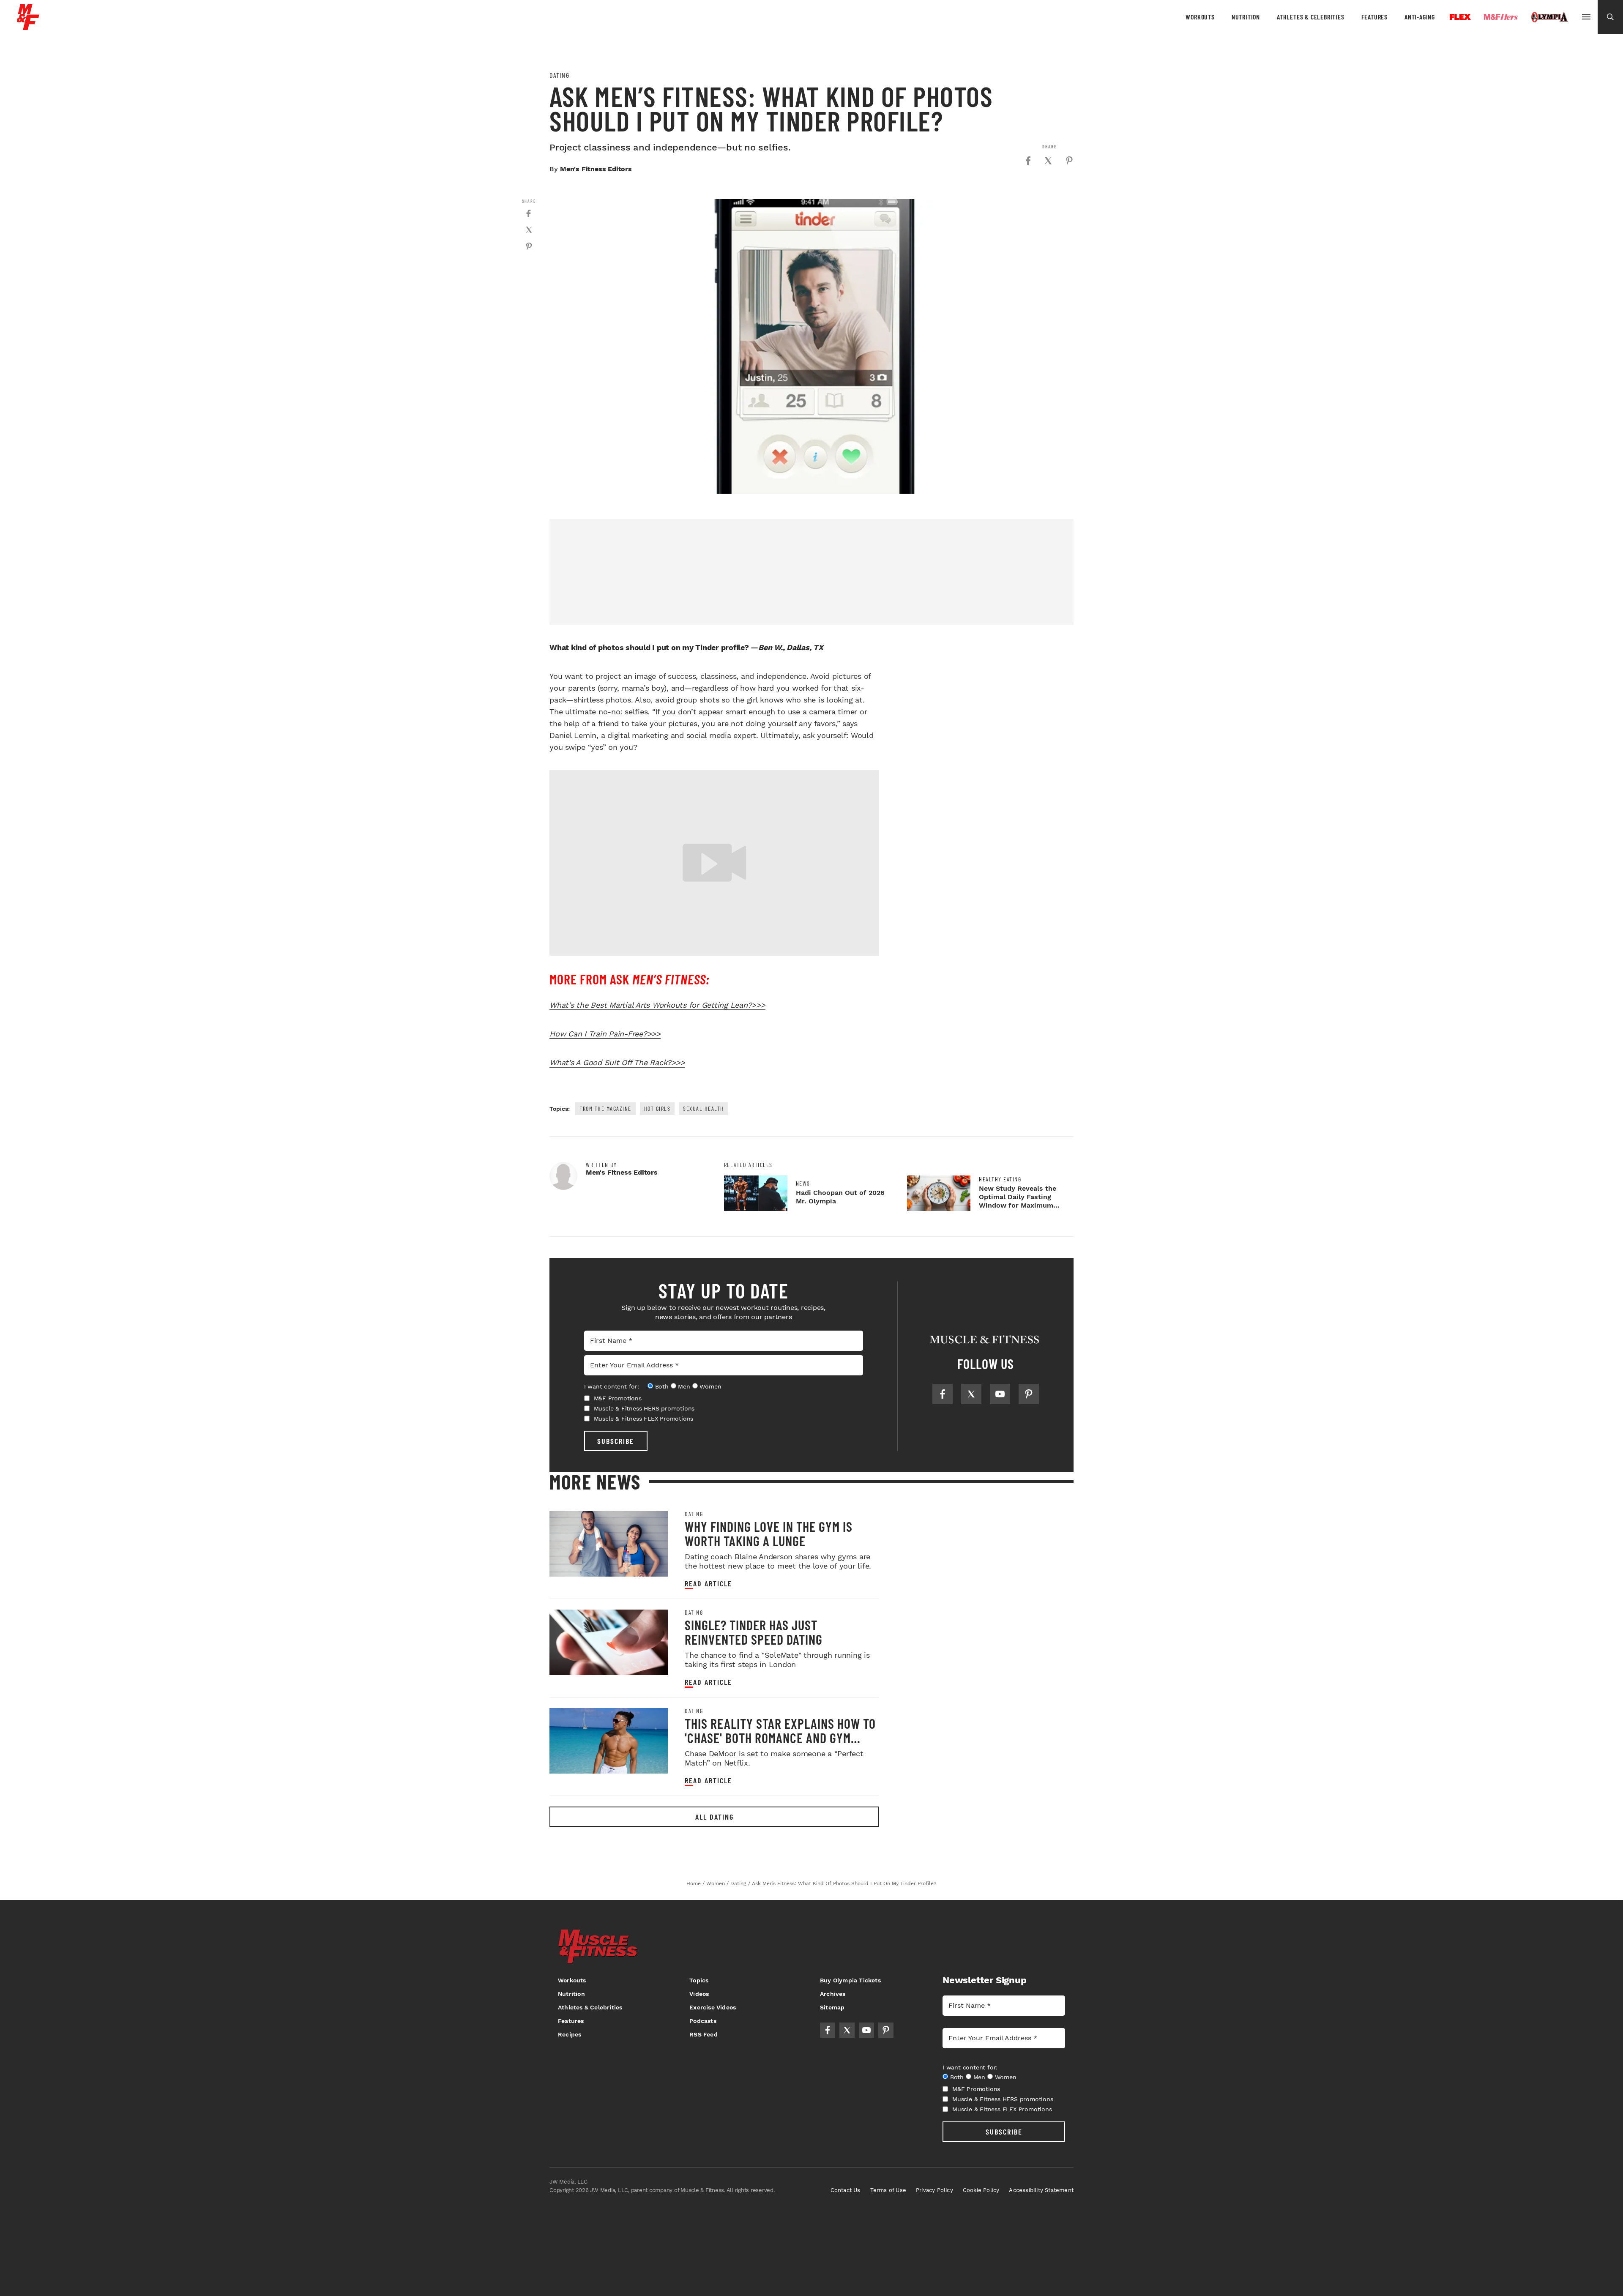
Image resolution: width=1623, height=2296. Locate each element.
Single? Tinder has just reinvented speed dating (754, 1632)
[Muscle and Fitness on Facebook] (943, 1394)
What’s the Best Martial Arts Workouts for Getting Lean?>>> (657, 1005)
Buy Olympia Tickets (850, 1980)
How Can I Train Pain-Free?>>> (605, 1034)
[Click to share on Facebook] (1028, 161)
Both (662, 1386)
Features (1374, 17)
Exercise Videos (713, 2007)
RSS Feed (704, 2034)
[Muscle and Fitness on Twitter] (971, 1394)
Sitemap (832, 2007)
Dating (559, 75)
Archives (833, 1994)
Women (710, 1386)
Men (684, 1386)
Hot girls (657, 1108)
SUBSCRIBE (616, 1441)
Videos (699, 1994)
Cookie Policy (981, 2190)
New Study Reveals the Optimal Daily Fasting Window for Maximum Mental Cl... (1018, 1201)
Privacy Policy (934, 2190)
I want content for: (612, 1386)
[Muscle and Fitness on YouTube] (1000, 1394)
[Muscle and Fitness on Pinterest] (1029, 1394)
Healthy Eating (1000, 1179)
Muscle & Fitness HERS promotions (644, 1408)
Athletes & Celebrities (1311, 17)
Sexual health (704, 1108)
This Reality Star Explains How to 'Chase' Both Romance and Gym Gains (780, 1738)
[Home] (28, 27)
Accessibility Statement (1041, 2190)
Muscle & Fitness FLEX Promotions (644, 1419)
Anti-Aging (1420, 17)
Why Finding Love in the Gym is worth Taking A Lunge (769, 1533)
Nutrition (1246, 17)
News (803, 1184)
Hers (1501, 17)
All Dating (715, 1817)
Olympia (1549, 17)
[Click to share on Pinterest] (1069, 161)
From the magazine (605, 1108)
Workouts (1200, 17)
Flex (1460, 17)
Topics (699, 1980)
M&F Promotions (618, 1398)
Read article (708, 1584)
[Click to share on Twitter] (1048, 161)
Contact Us (846, 2190)
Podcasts (703, 2021)
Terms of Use (888, 2190)
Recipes (570, 2034)
